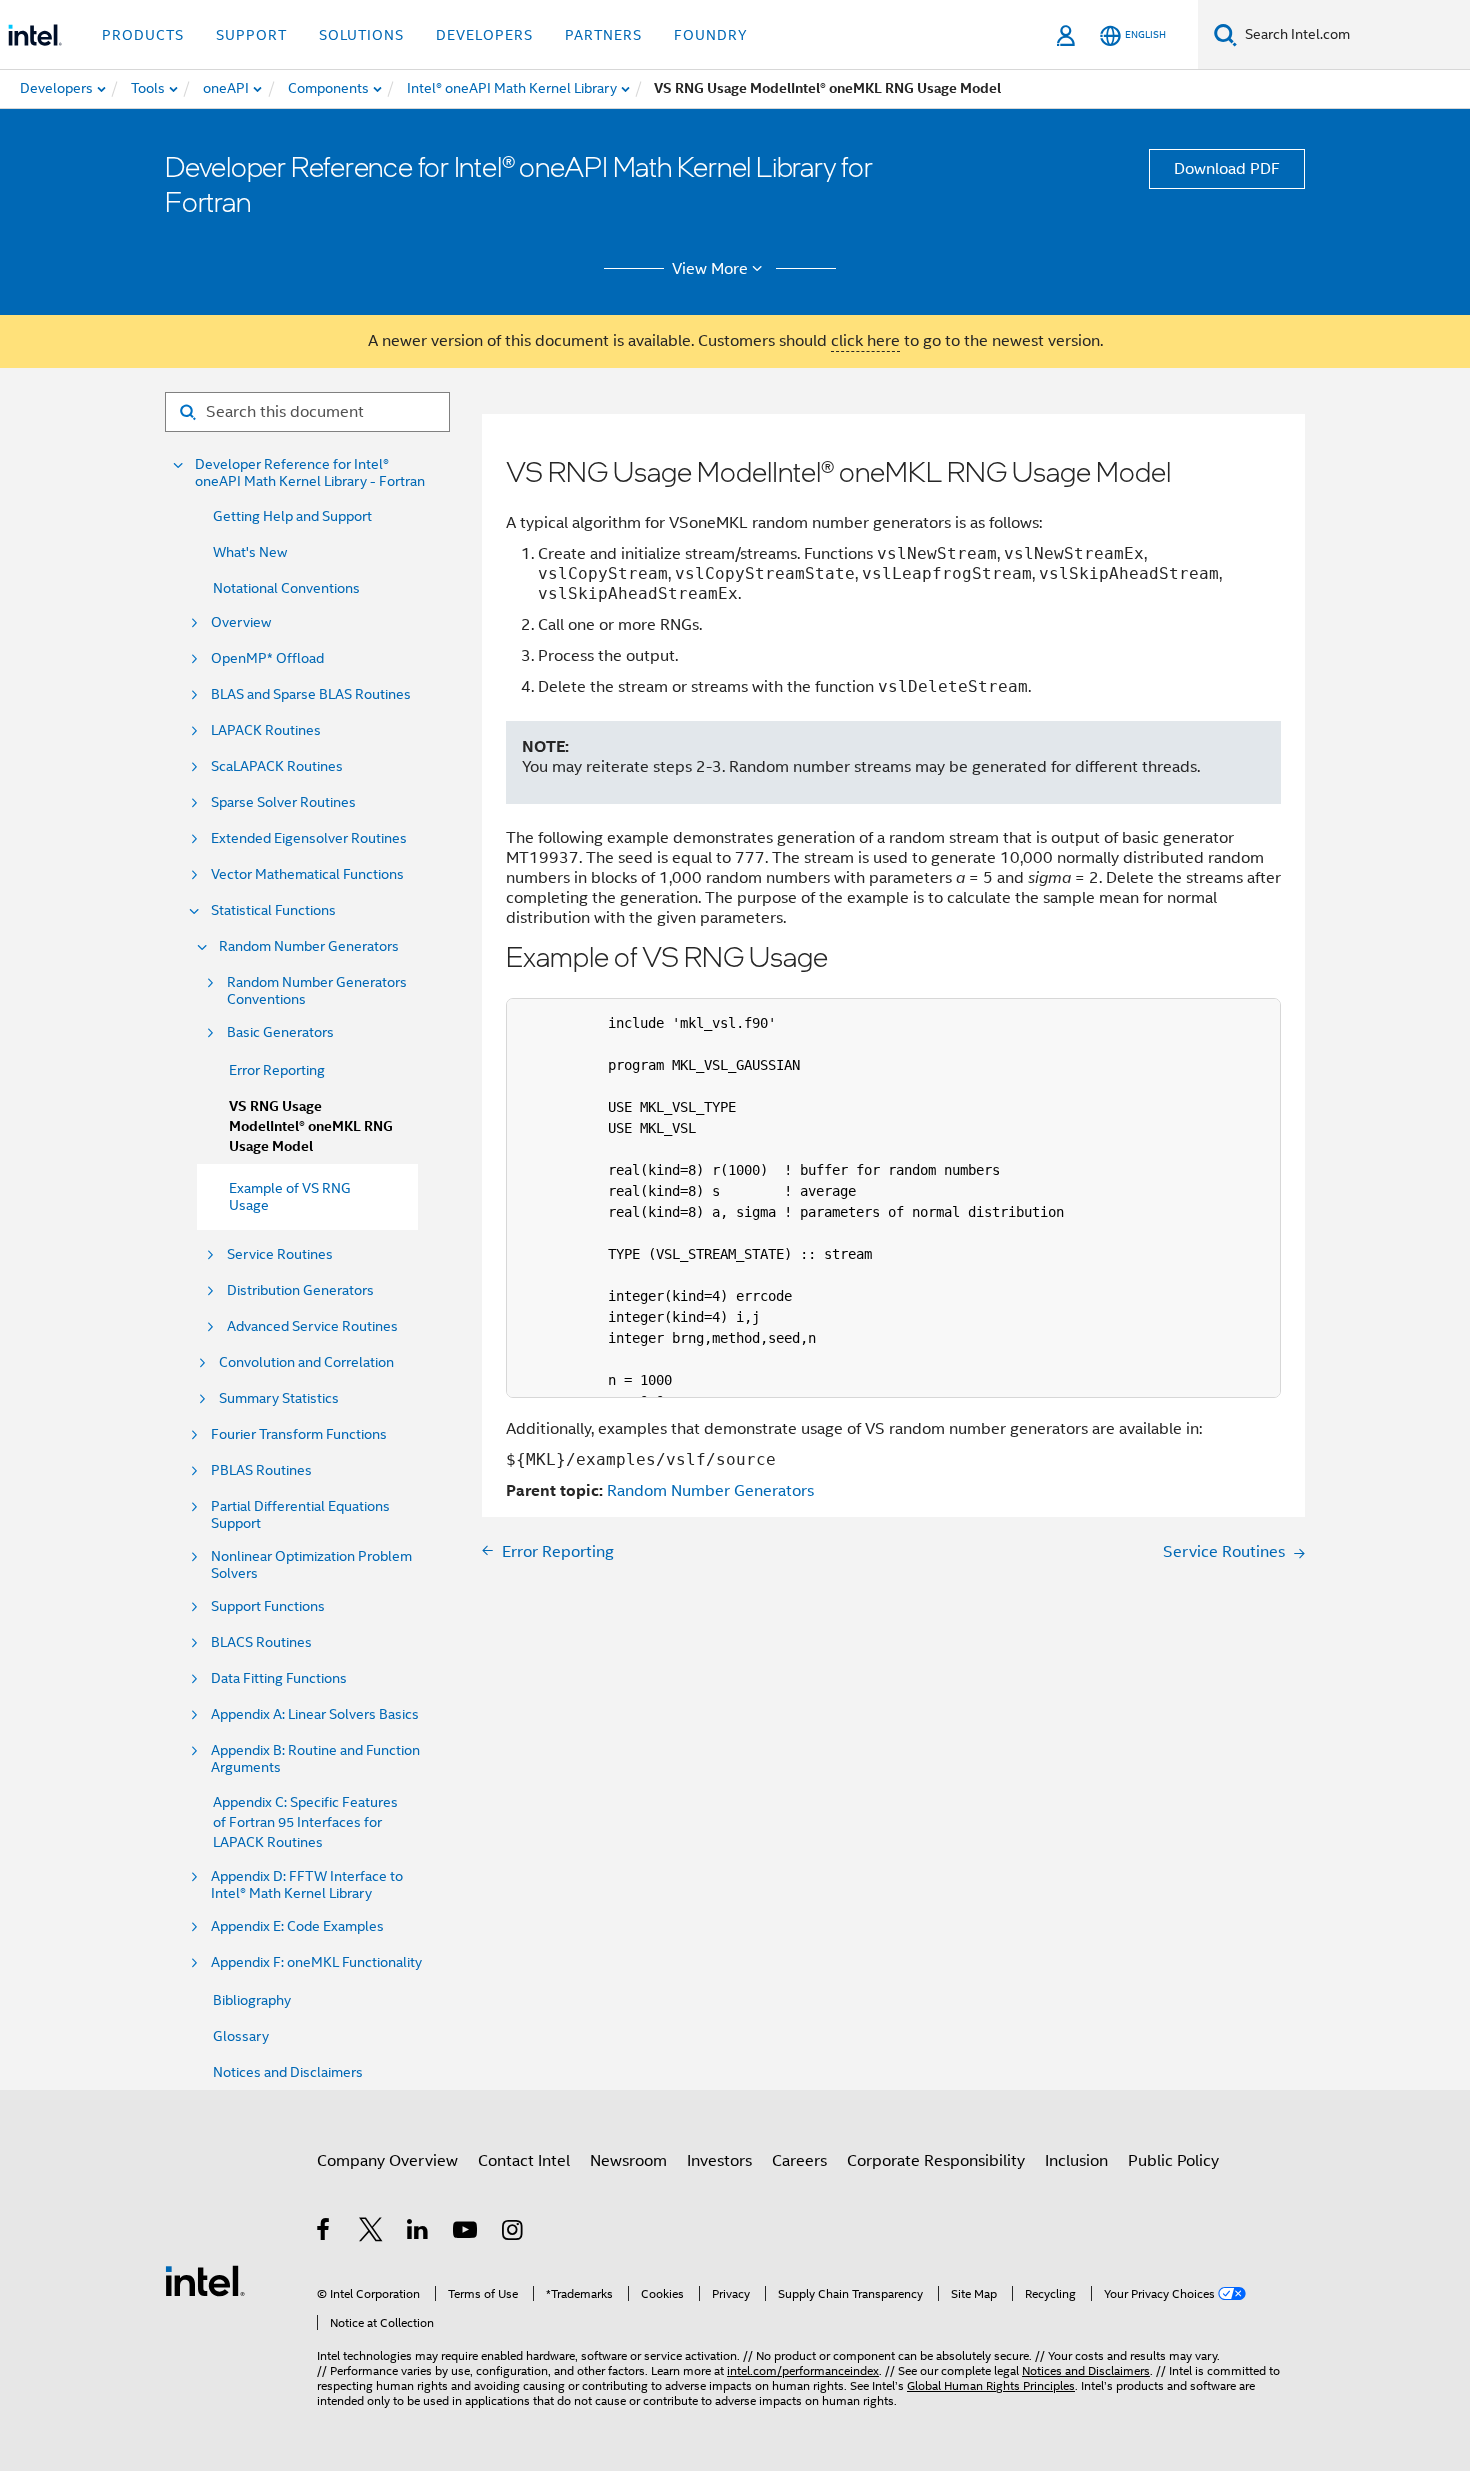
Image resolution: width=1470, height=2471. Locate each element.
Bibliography (252, 2000)
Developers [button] (484, 35)
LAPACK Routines (266, 730)
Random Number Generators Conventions (317, 991)
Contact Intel (524, 2161)
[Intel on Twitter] (371, 2233)
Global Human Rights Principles (991, 2385)
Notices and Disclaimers (288, 2072)
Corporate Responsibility (936, 2161)
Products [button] (143, 35)
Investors (719, 2161)
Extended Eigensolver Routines (309, 838)
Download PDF (1227, 169)
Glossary (241, 2036)
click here (865, 341)
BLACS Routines (261, 1642)
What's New (250, 552)
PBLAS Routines (261, 1470)
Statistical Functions (273, 910)
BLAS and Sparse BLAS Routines (311, 694)
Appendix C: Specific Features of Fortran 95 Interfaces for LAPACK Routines (305, 1822)
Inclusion (1076, 2161)
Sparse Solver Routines (283, 802)
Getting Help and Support (292, 516)
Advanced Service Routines (312, 1326)
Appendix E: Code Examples (297, 1926)
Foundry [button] (711, 35)
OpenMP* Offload (267, 658)
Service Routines (280, 1254)
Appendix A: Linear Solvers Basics (315, 1714)
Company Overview (387, 2161)
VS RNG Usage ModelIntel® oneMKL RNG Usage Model (311, 1126)
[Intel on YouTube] (466, 2233)
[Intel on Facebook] (324, 2233)
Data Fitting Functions (279, 1678)
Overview (241, 622)
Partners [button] (603, 35)
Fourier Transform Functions (299, 1434)
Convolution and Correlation (306, 1362)
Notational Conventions (286, 588)
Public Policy (1173, 2161)
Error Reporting (277, 1070)
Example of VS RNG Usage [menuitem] (290, 1196)
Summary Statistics (279, 1398)
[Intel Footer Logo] (205, 2280)
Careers (799, 2161)
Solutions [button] (361, 35)
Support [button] (251, 35)
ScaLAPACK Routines (277, 766)
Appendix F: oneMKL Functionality (316, 1962)
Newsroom (628, 2161)
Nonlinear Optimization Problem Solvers (311, 1565)
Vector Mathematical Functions (307, 874)
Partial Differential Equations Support (300, 1515)
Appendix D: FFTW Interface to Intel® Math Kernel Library (307, 1885)
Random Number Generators (309, 946)
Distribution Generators (300, 1290)
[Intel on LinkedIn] (418, 2233)
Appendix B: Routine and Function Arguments (315, 1759)
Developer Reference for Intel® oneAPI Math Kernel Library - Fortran (310, 473)
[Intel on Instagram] (513, 2233)
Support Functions (268, 1606)
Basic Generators (280, 1032)
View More (710, 269)
